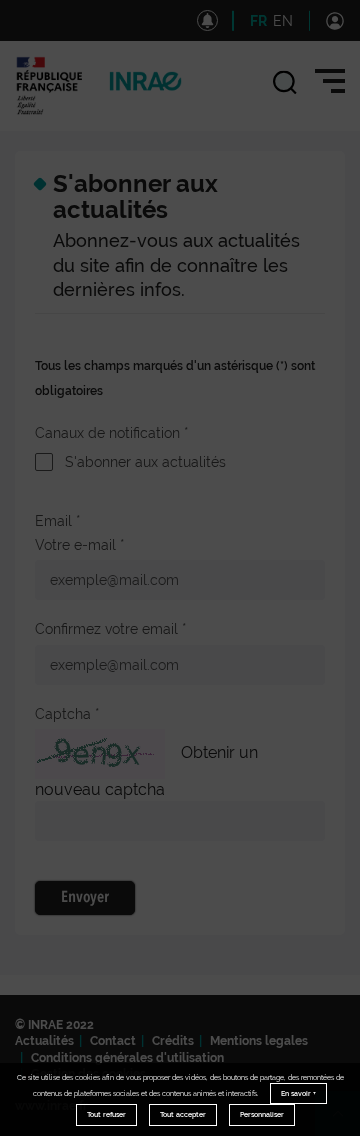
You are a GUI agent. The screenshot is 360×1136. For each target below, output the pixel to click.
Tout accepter (183, 1114)
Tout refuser (106, 1114)
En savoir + (298, 1093)
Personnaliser (262, 1114)
